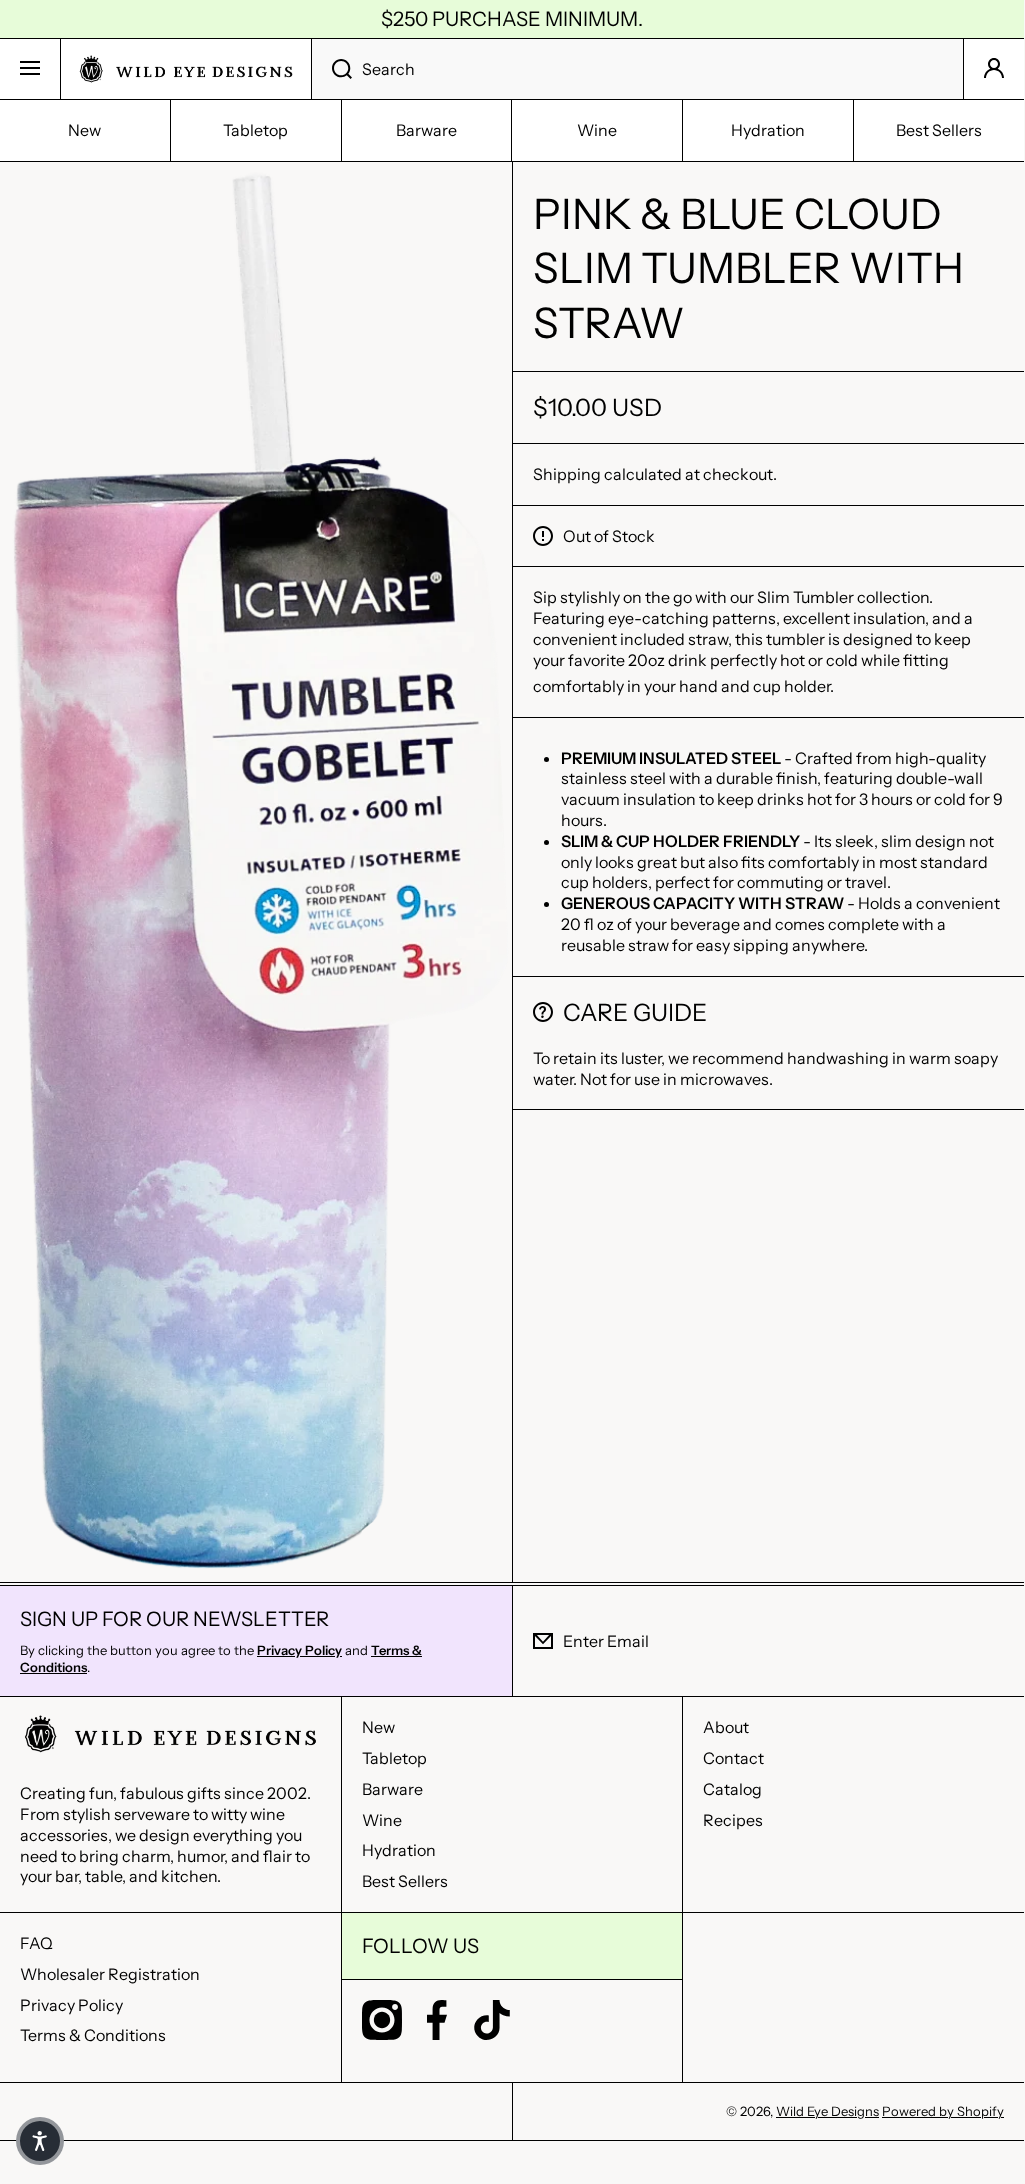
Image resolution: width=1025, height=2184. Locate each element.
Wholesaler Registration (110, 1974)
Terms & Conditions (93, 2035)
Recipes (733, 1820)
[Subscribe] (994, 1641)
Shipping (567, 474)
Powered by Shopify (943, 2111)
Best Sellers (405, 1881)
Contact (733, 1758)
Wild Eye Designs (827, 2111)
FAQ (36, 1943)
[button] (40, 2141)
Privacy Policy (71, 2005)
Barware (392, 1789)
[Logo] (186, 69)
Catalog (732, 1789)
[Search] (331, 69)
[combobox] (637, 69)
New (378, 1727)
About (726, 1727)
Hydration (399, 1850)
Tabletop (394, 1758)
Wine (382, 1820)
